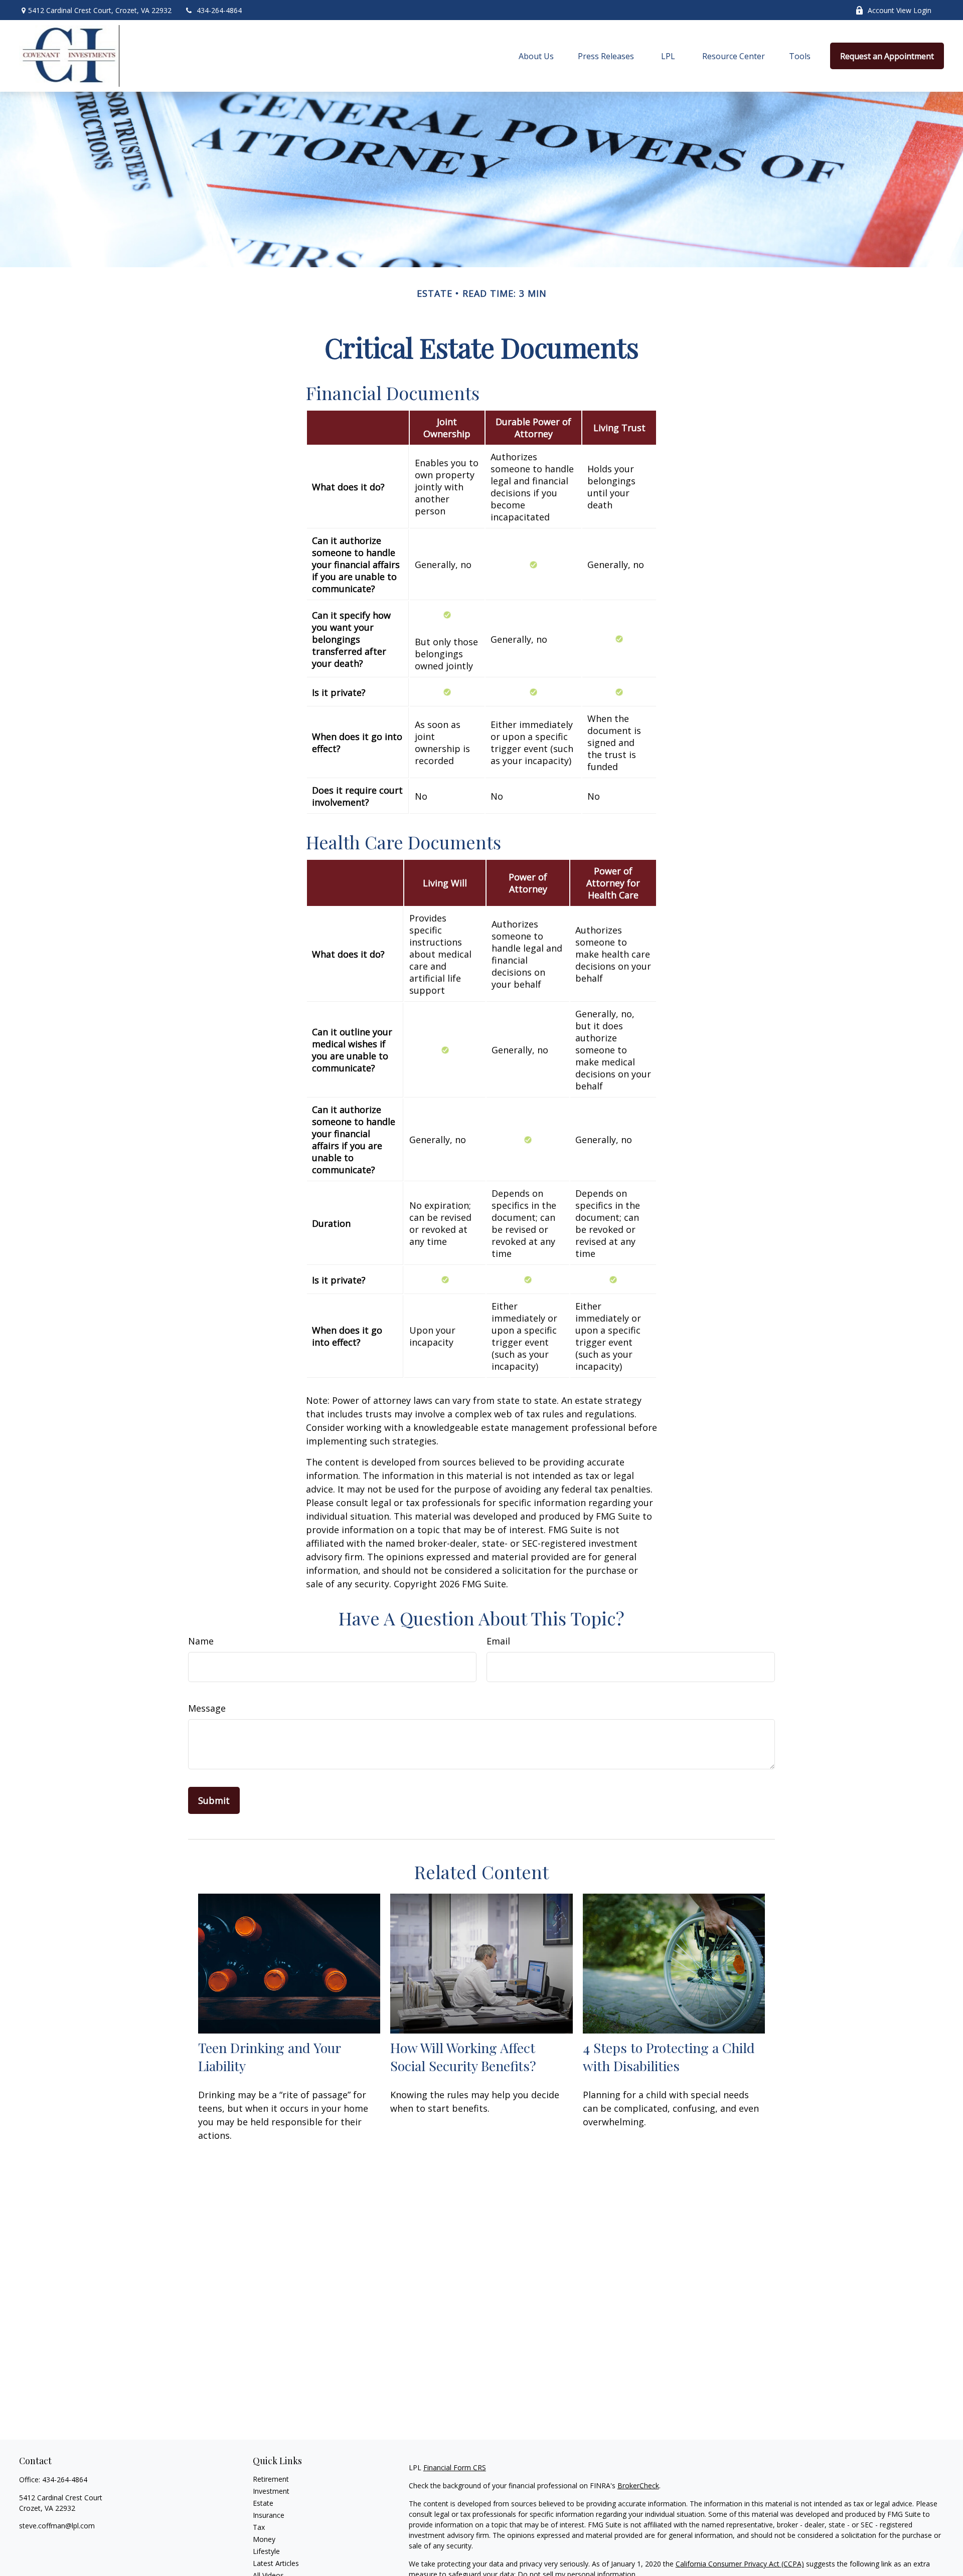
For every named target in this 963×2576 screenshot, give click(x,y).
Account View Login (900, 10)
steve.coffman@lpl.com (57, 2526)
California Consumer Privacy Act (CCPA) (740, 2564)
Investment (271, 2491)
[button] (536, 56)
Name (201, 1641)
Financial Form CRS (455, 2467)
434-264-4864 (219, 10)
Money (264, 2539)
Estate (263, 2503)
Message (207, 1708)
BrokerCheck (638, 2486)
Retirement (271, 2479)
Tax (259, 2527)
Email (498, 1641)
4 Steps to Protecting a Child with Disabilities (669, 2057)
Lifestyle (266, 2551)
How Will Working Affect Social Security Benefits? (463, 2057)
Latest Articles (276, 2563)
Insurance (269, 2515)
